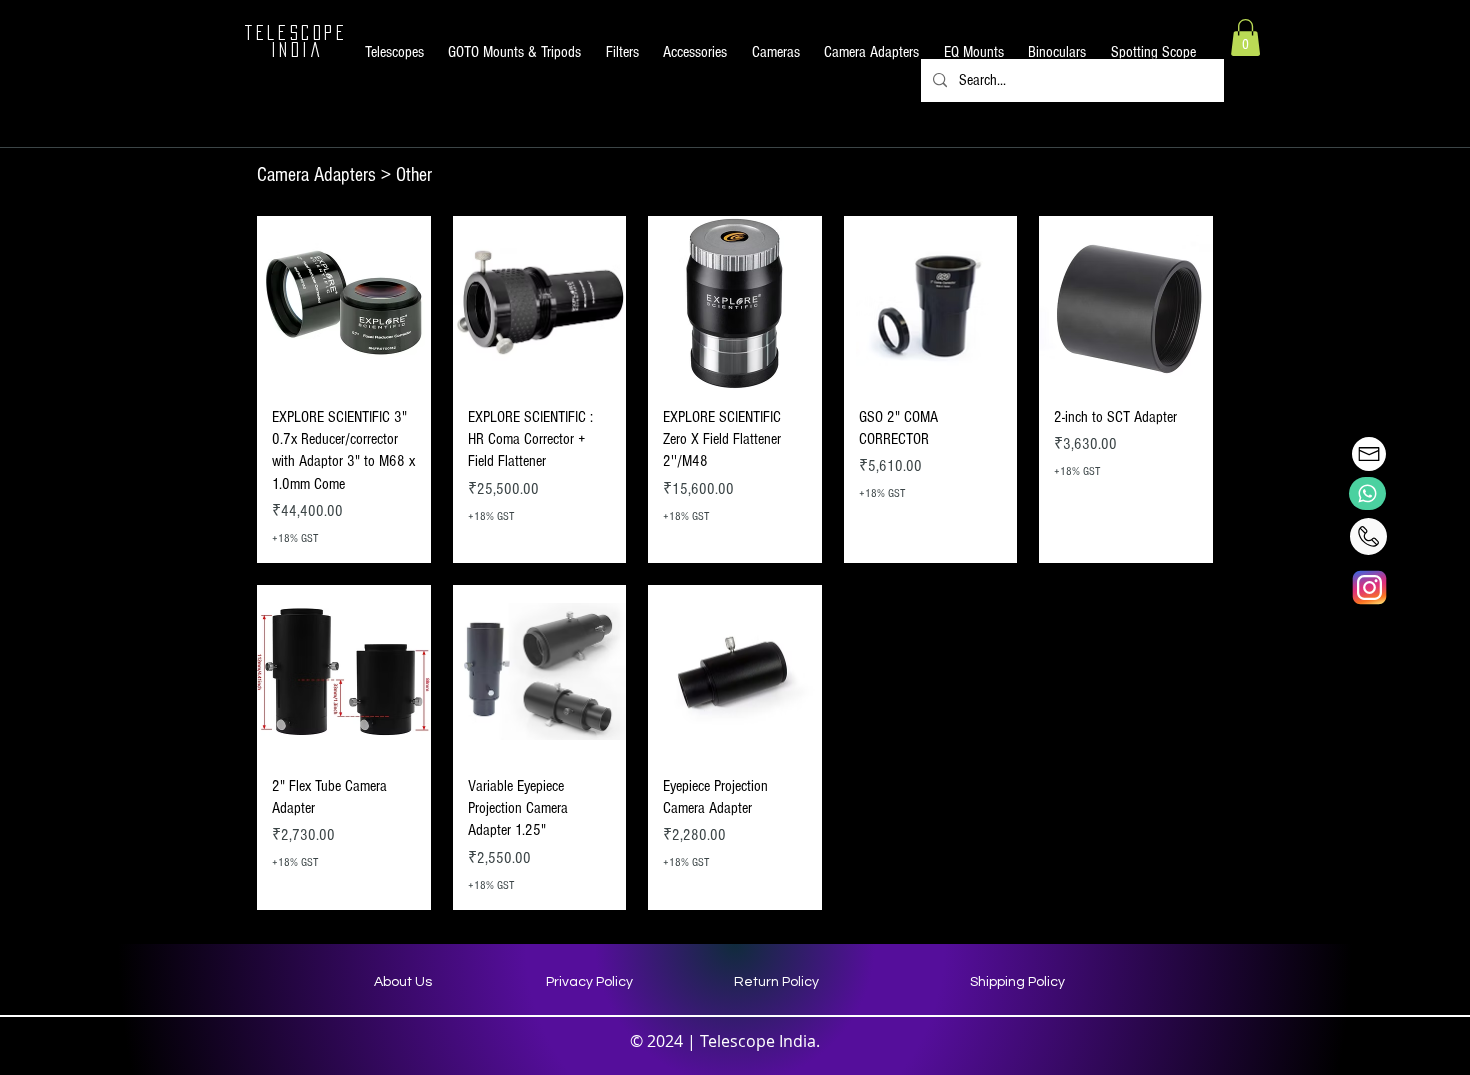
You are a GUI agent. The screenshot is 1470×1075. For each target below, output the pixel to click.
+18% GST (295, 538)
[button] (394, 52)
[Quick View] (344, 303)
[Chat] (1367, 493)
